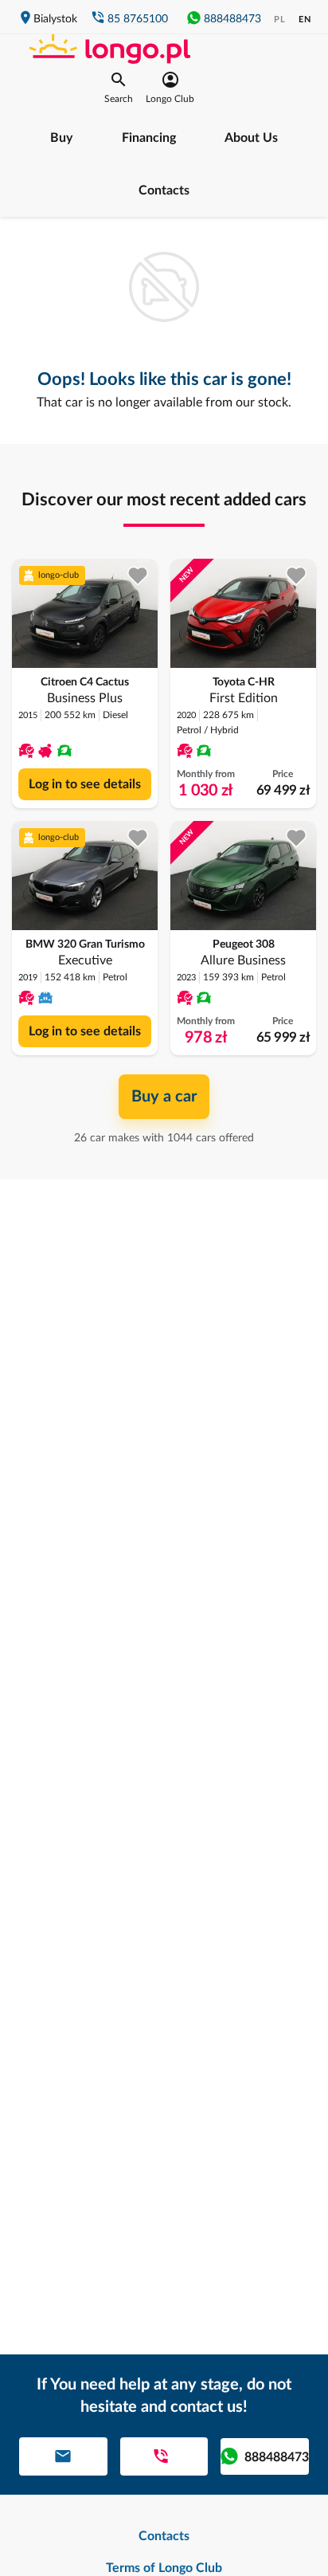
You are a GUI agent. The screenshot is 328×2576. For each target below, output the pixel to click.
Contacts (164, 190)
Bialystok (55, 19)
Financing (149, 138)
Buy (61, 138)
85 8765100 (138, 19)
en (305, 20)
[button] (119, 88)
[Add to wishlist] (138, 576)
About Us (251, 138)
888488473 (232, 19)
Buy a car (164, 1097)
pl (280, 20)
